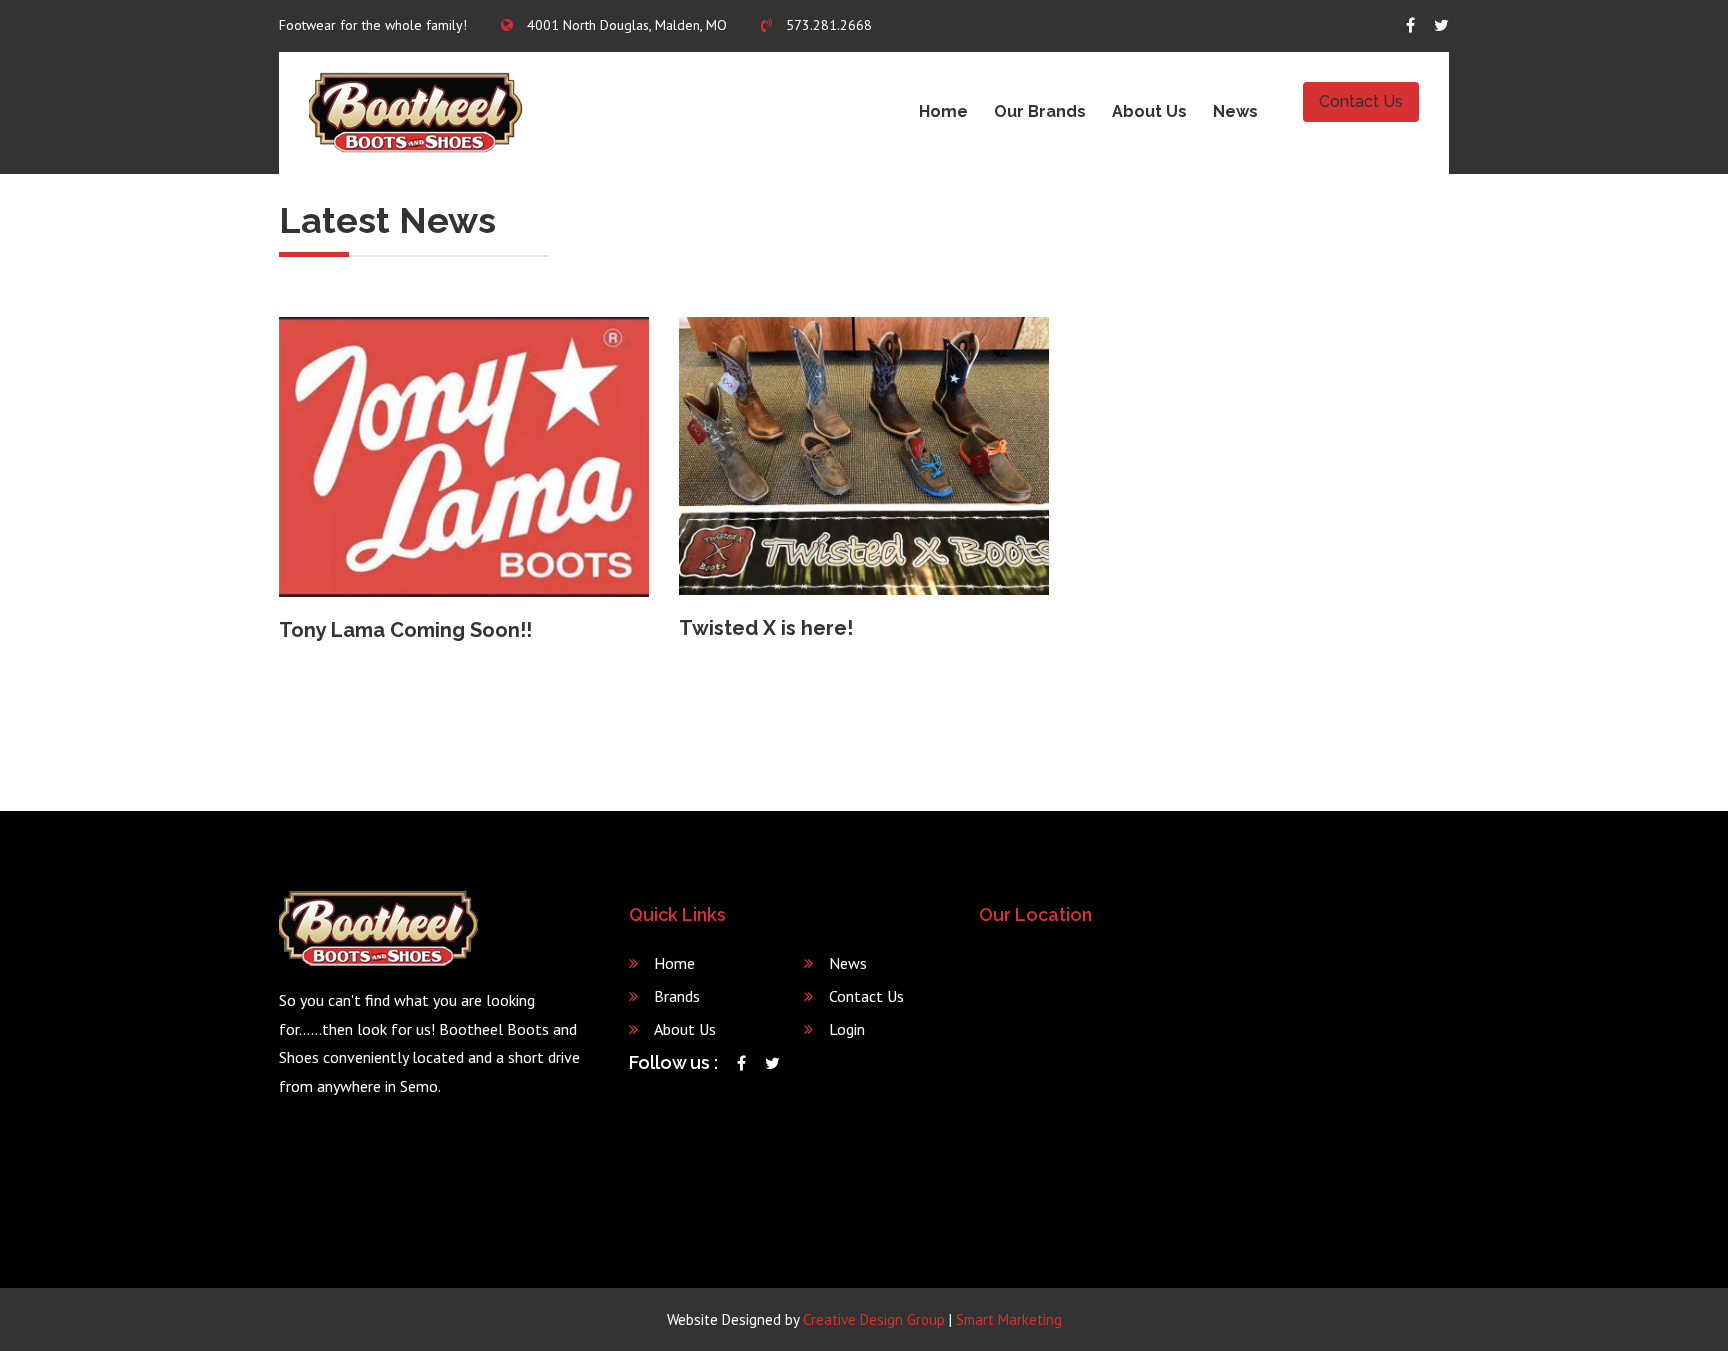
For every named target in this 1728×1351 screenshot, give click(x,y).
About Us (1149, 111)
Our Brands (1040, 111)
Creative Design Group (874, 1319)
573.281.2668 (827, 25)
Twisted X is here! (766, 628)
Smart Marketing (1009, 1319)
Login (847, 1029)
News (1235, 111)
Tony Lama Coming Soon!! (405, 630)
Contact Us (1361, 101)
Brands (677, 996)
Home (943, 111)
